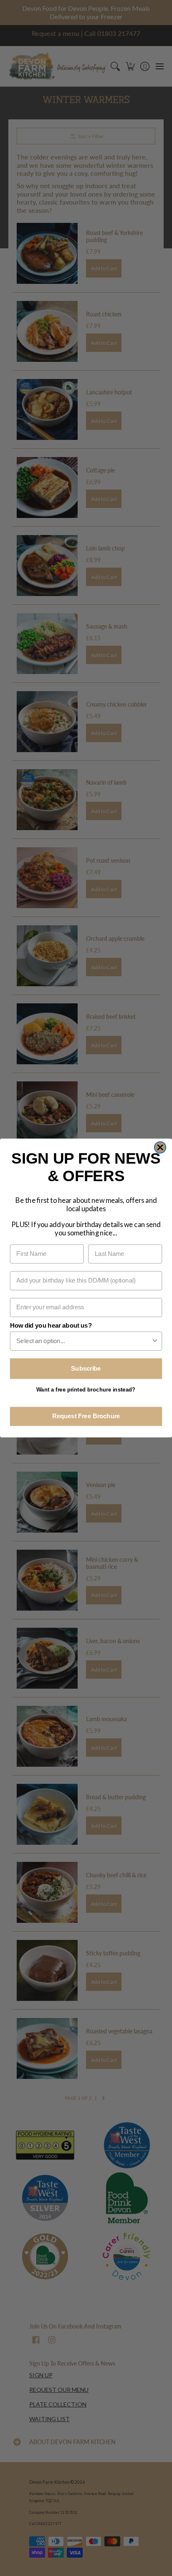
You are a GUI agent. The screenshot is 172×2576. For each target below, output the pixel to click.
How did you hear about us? (51, 1326)
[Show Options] (155, 1341)
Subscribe (86, 1368)
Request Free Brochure (86, 1416)
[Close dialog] (160, 1147)
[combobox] (83, 1341)
